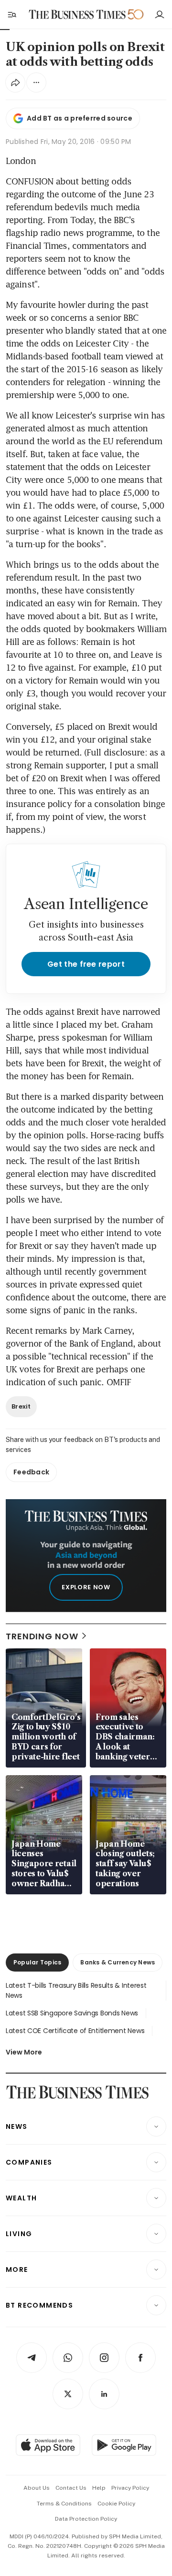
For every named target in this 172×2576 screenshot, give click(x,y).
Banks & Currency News (118, 1962)
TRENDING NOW (42, 1636)
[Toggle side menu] (11, 14)
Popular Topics (37, 1962)
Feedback (31, 1472)
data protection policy (86, 2519)
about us (37, 2488)
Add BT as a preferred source (80, 118)
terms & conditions (64, 2504)
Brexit (21, 1406)
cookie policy (116, 2504)
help (99, 2488)
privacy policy (130, 2488)
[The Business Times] (77, 15)
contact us (71, 2488)
